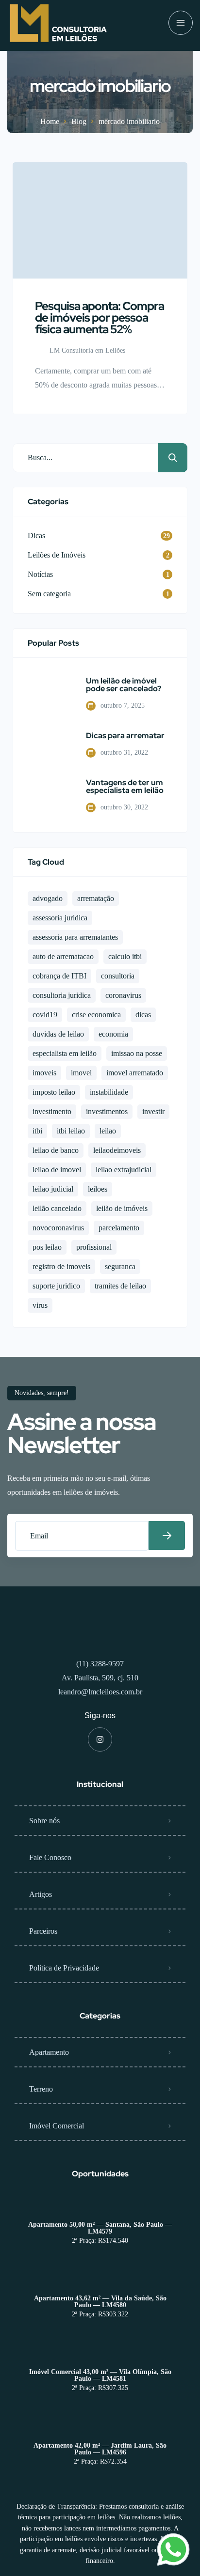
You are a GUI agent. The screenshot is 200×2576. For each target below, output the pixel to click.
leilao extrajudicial (124, 1170)
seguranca (120, 1266)
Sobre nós (44, 1821)
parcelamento (119, 1228)
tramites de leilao (120, 1286)
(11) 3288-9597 (100, 1664)
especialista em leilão (65, 1053)
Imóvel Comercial (57, 2126)
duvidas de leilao (58, 1034)
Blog (79, 121)
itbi (37, 1131)
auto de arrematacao (63, 956)
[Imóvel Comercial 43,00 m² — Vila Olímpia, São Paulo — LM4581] (100, 2353)
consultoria (118, 976)
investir (153, 1111)
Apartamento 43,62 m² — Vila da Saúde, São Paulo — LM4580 (100, 2302)
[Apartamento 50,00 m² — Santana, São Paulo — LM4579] (100, 2206)
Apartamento (49, 2052)
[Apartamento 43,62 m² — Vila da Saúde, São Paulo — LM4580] (100, 2279)
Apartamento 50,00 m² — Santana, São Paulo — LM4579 (100, 2228)
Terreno (41, 2089)
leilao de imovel (57, 1170)
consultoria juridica (62, 995)
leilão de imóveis (122, 1208)
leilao (108, 1131)
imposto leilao (54, 1092)
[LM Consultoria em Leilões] (58, 23)
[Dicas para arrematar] (50, 745)
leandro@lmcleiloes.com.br (100, 1692)
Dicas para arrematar (125, 736)
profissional (94, 1247)
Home (50, 121)
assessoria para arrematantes (75, 937)
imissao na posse (137, 1053)
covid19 (45, 1015)
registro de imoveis (61, 1266)
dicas (143, 1015)
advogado (48, 898)
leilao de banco (56, 1150)
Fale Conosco (50, 1857)
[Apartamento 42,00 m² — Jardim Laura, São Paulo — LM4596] (100, 2427)
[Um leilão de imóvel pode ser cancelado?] (50, 694)
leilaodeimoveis (117, 1150)
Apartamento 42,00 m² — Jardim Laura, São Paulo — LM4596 (100, 2449)
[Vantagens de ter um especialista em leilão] (50, 796)
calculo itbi (125, 956)
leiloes (98, 1189)
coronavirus (123, 995)
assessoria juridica (60, 918)
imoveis (44, 1073)
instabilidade (109, 1092)
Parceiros (43, 1931)
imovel (81, 1073)
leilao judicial (53, 1189)
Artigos (41, 1894)
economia (113, 1034)
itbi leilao (71, 1131)
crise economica (96, 1015)
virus (40, 1305)
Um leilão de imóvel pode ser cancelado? (124, 685)
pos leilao (47, 1247)
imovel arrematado (135, 1073)
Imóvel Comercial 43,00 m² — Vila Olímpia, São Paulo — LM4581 (100, 2375)
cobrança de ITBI (59, 976)
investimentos (107, 1111)
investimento (52, 1111)
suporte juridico (56, 1286)
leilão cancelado (57, 1208)
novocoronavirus (58, 1228)
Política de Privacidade (64, 1968)
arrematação (96, 898)
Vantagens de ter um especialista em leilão (125, 787)
